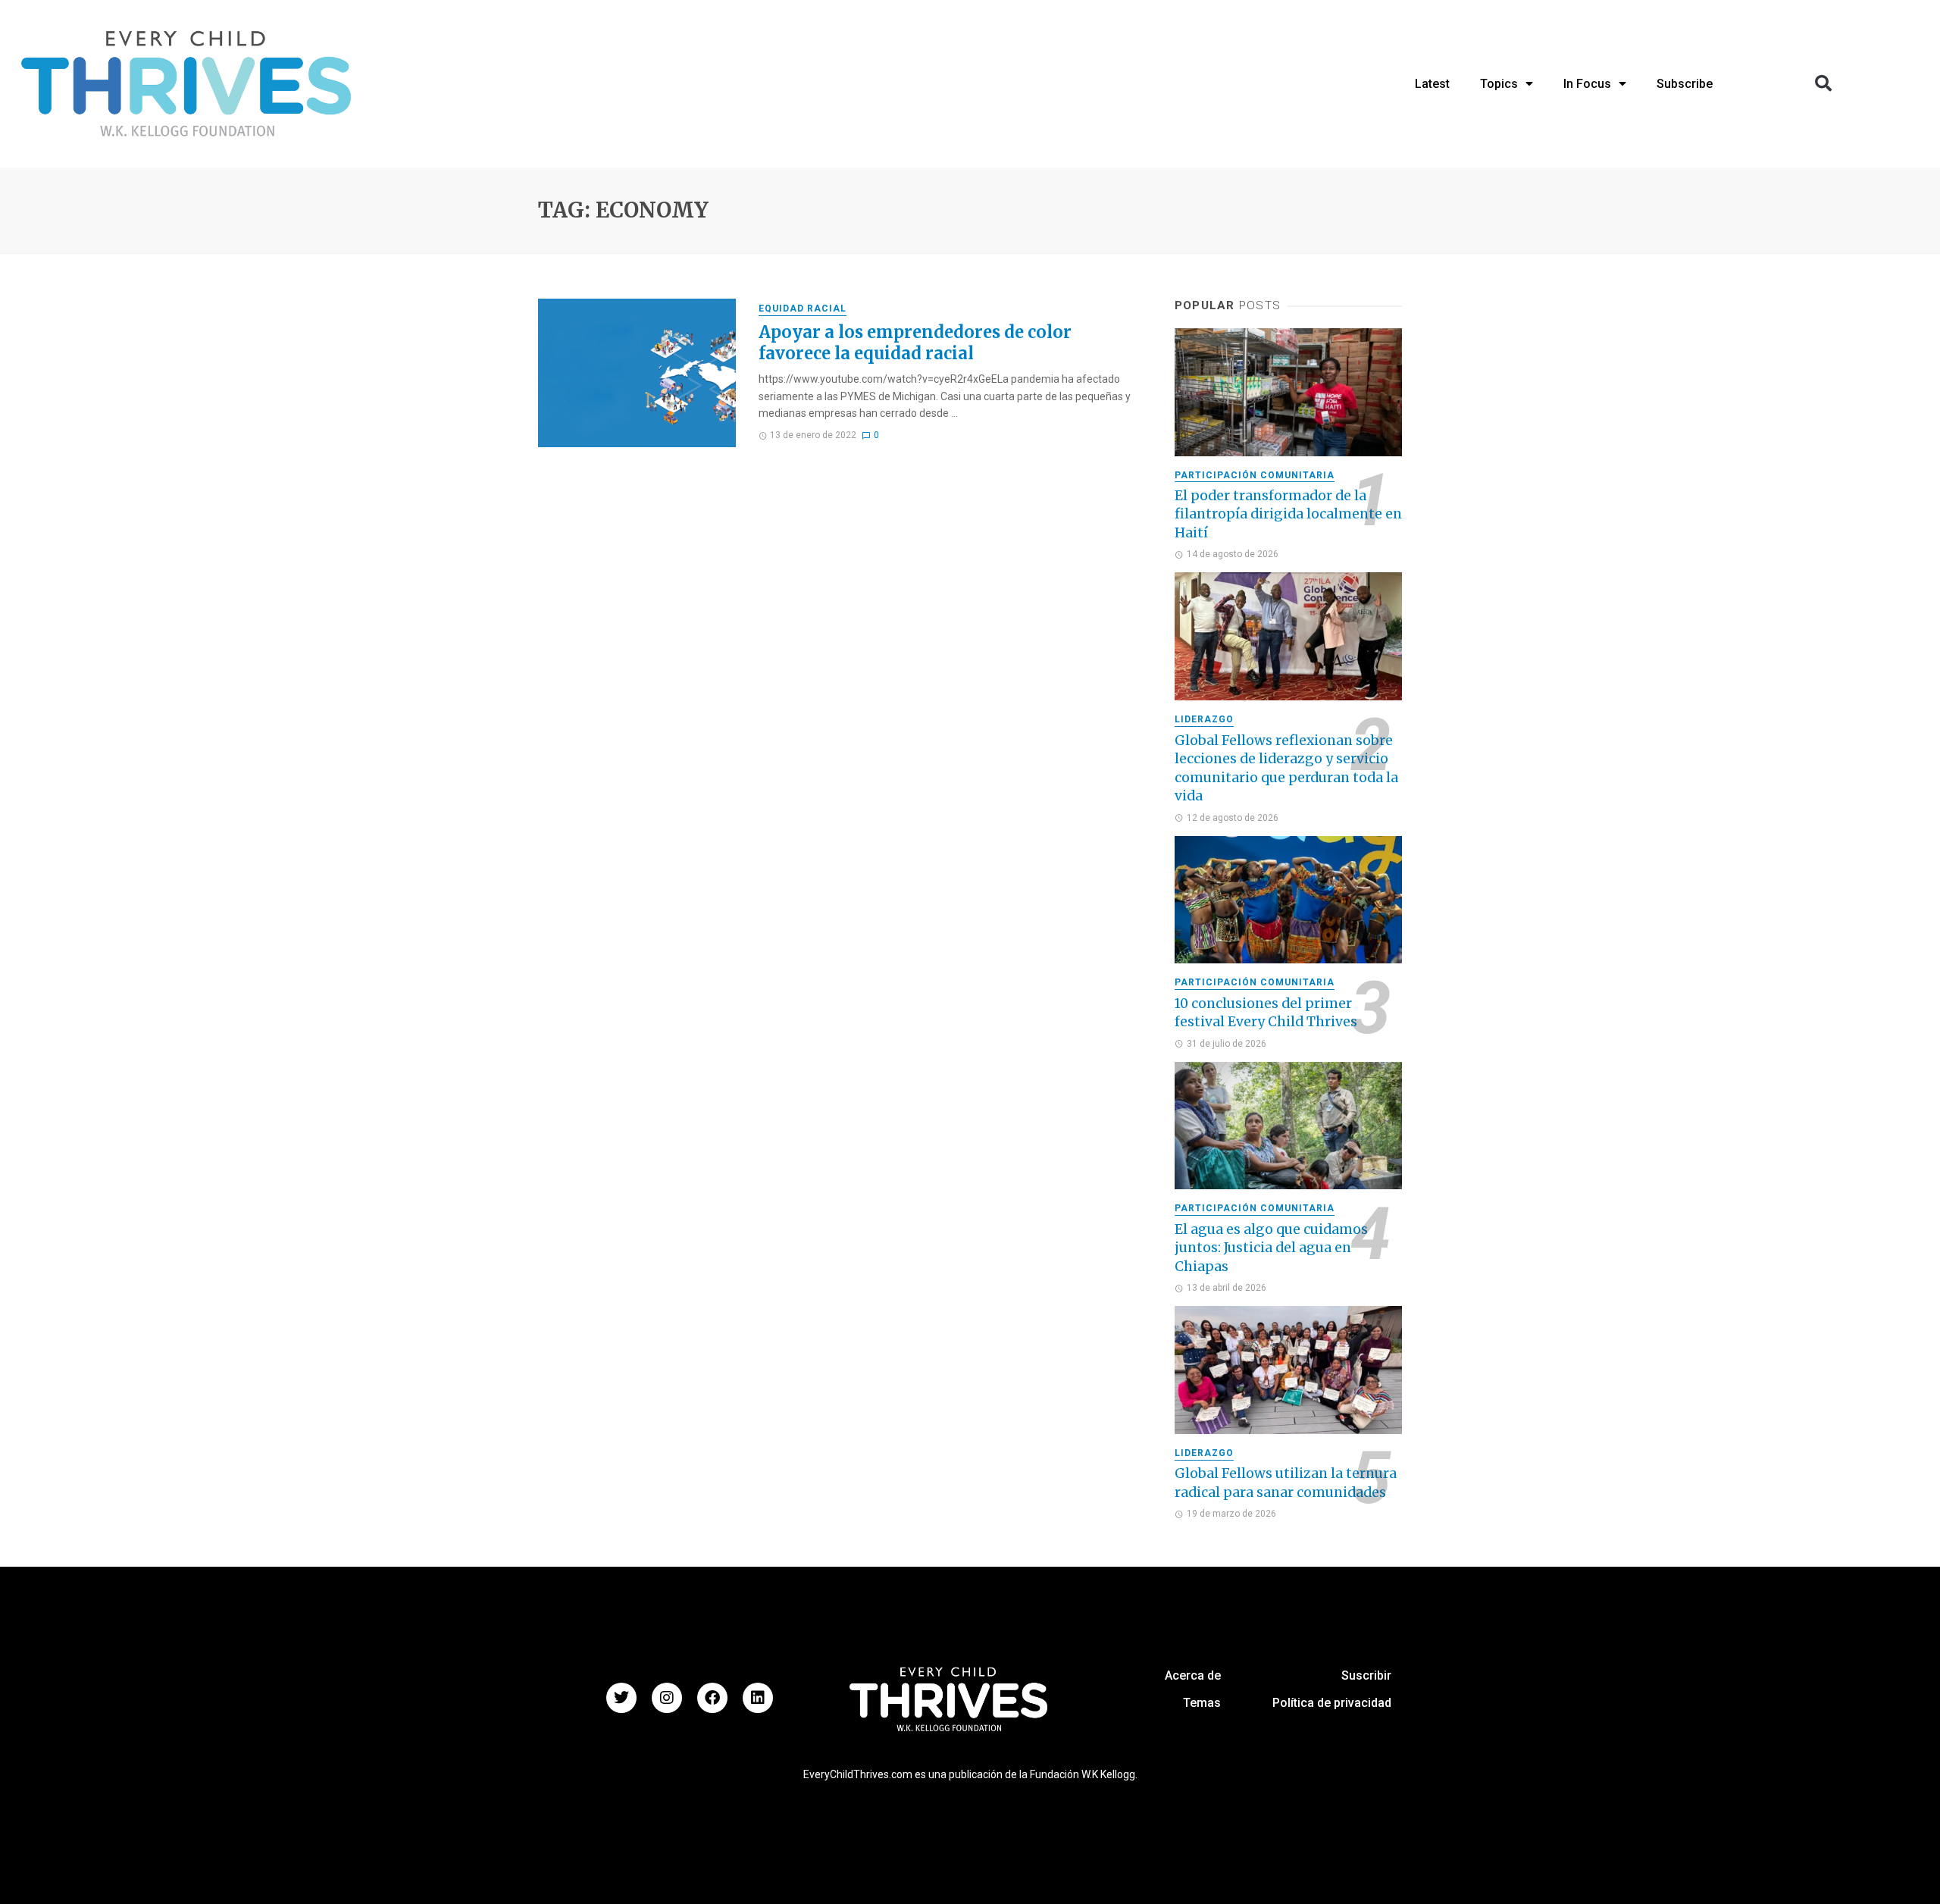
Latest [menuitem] (1432, 84)
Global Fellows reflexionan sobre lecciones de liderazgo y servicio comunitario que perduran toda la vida (1286, 769)
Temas (1202, 1703)
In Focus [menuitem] (1587, 84)
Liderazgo (1204, 719)
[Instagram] (667, 1698)
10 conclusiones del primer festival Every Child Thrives (1266, 1013)
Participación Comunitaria (1255, 475)
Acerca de (1193, 1675)
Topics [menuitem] (1499, 84)
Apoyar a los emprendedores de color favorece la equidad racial (915, 343)
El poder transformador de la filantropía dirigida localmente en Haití (1288, 514)
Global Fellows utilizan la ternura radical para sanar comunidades (1286, 1483)
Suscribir (1366, 1675)
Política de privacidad (1332, 1703)
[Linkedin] (758, 1698)
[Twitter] (621, 1698)
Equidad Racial (803, 308)
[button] (1823, 83)
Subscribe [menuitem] (1685, 84)
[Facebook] (712, 1698)
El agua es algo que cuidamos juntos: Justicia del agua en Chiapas (1271, 1248)
